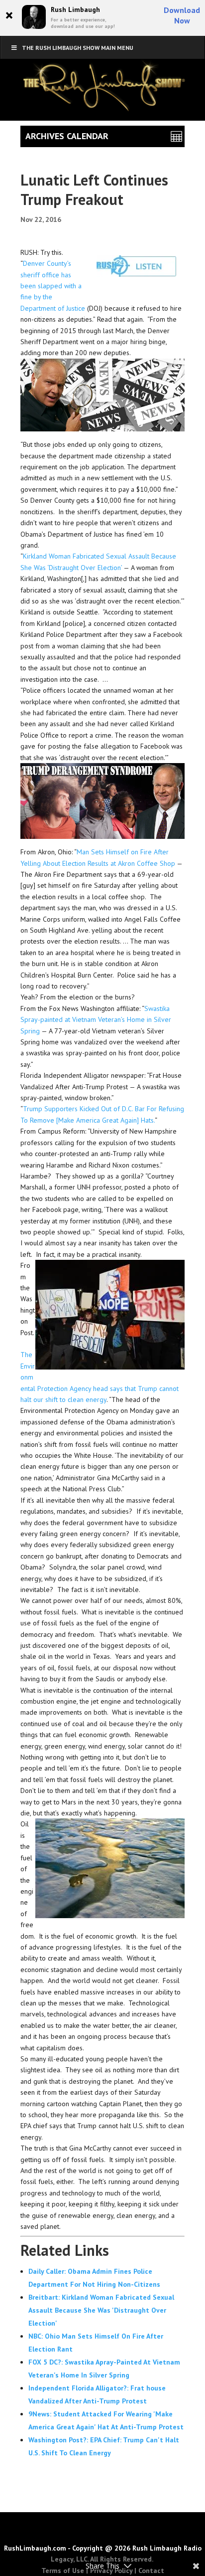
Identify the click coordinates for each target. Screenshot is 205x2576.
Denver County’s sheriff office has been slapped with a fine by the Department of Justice (54, 286)
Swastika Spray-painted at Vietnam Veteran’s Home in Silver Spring (96, 1020)
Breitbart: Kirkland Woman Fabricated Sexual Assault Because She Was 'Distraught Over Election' (101, 2310)
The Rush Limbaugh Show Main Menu (78, 48)
